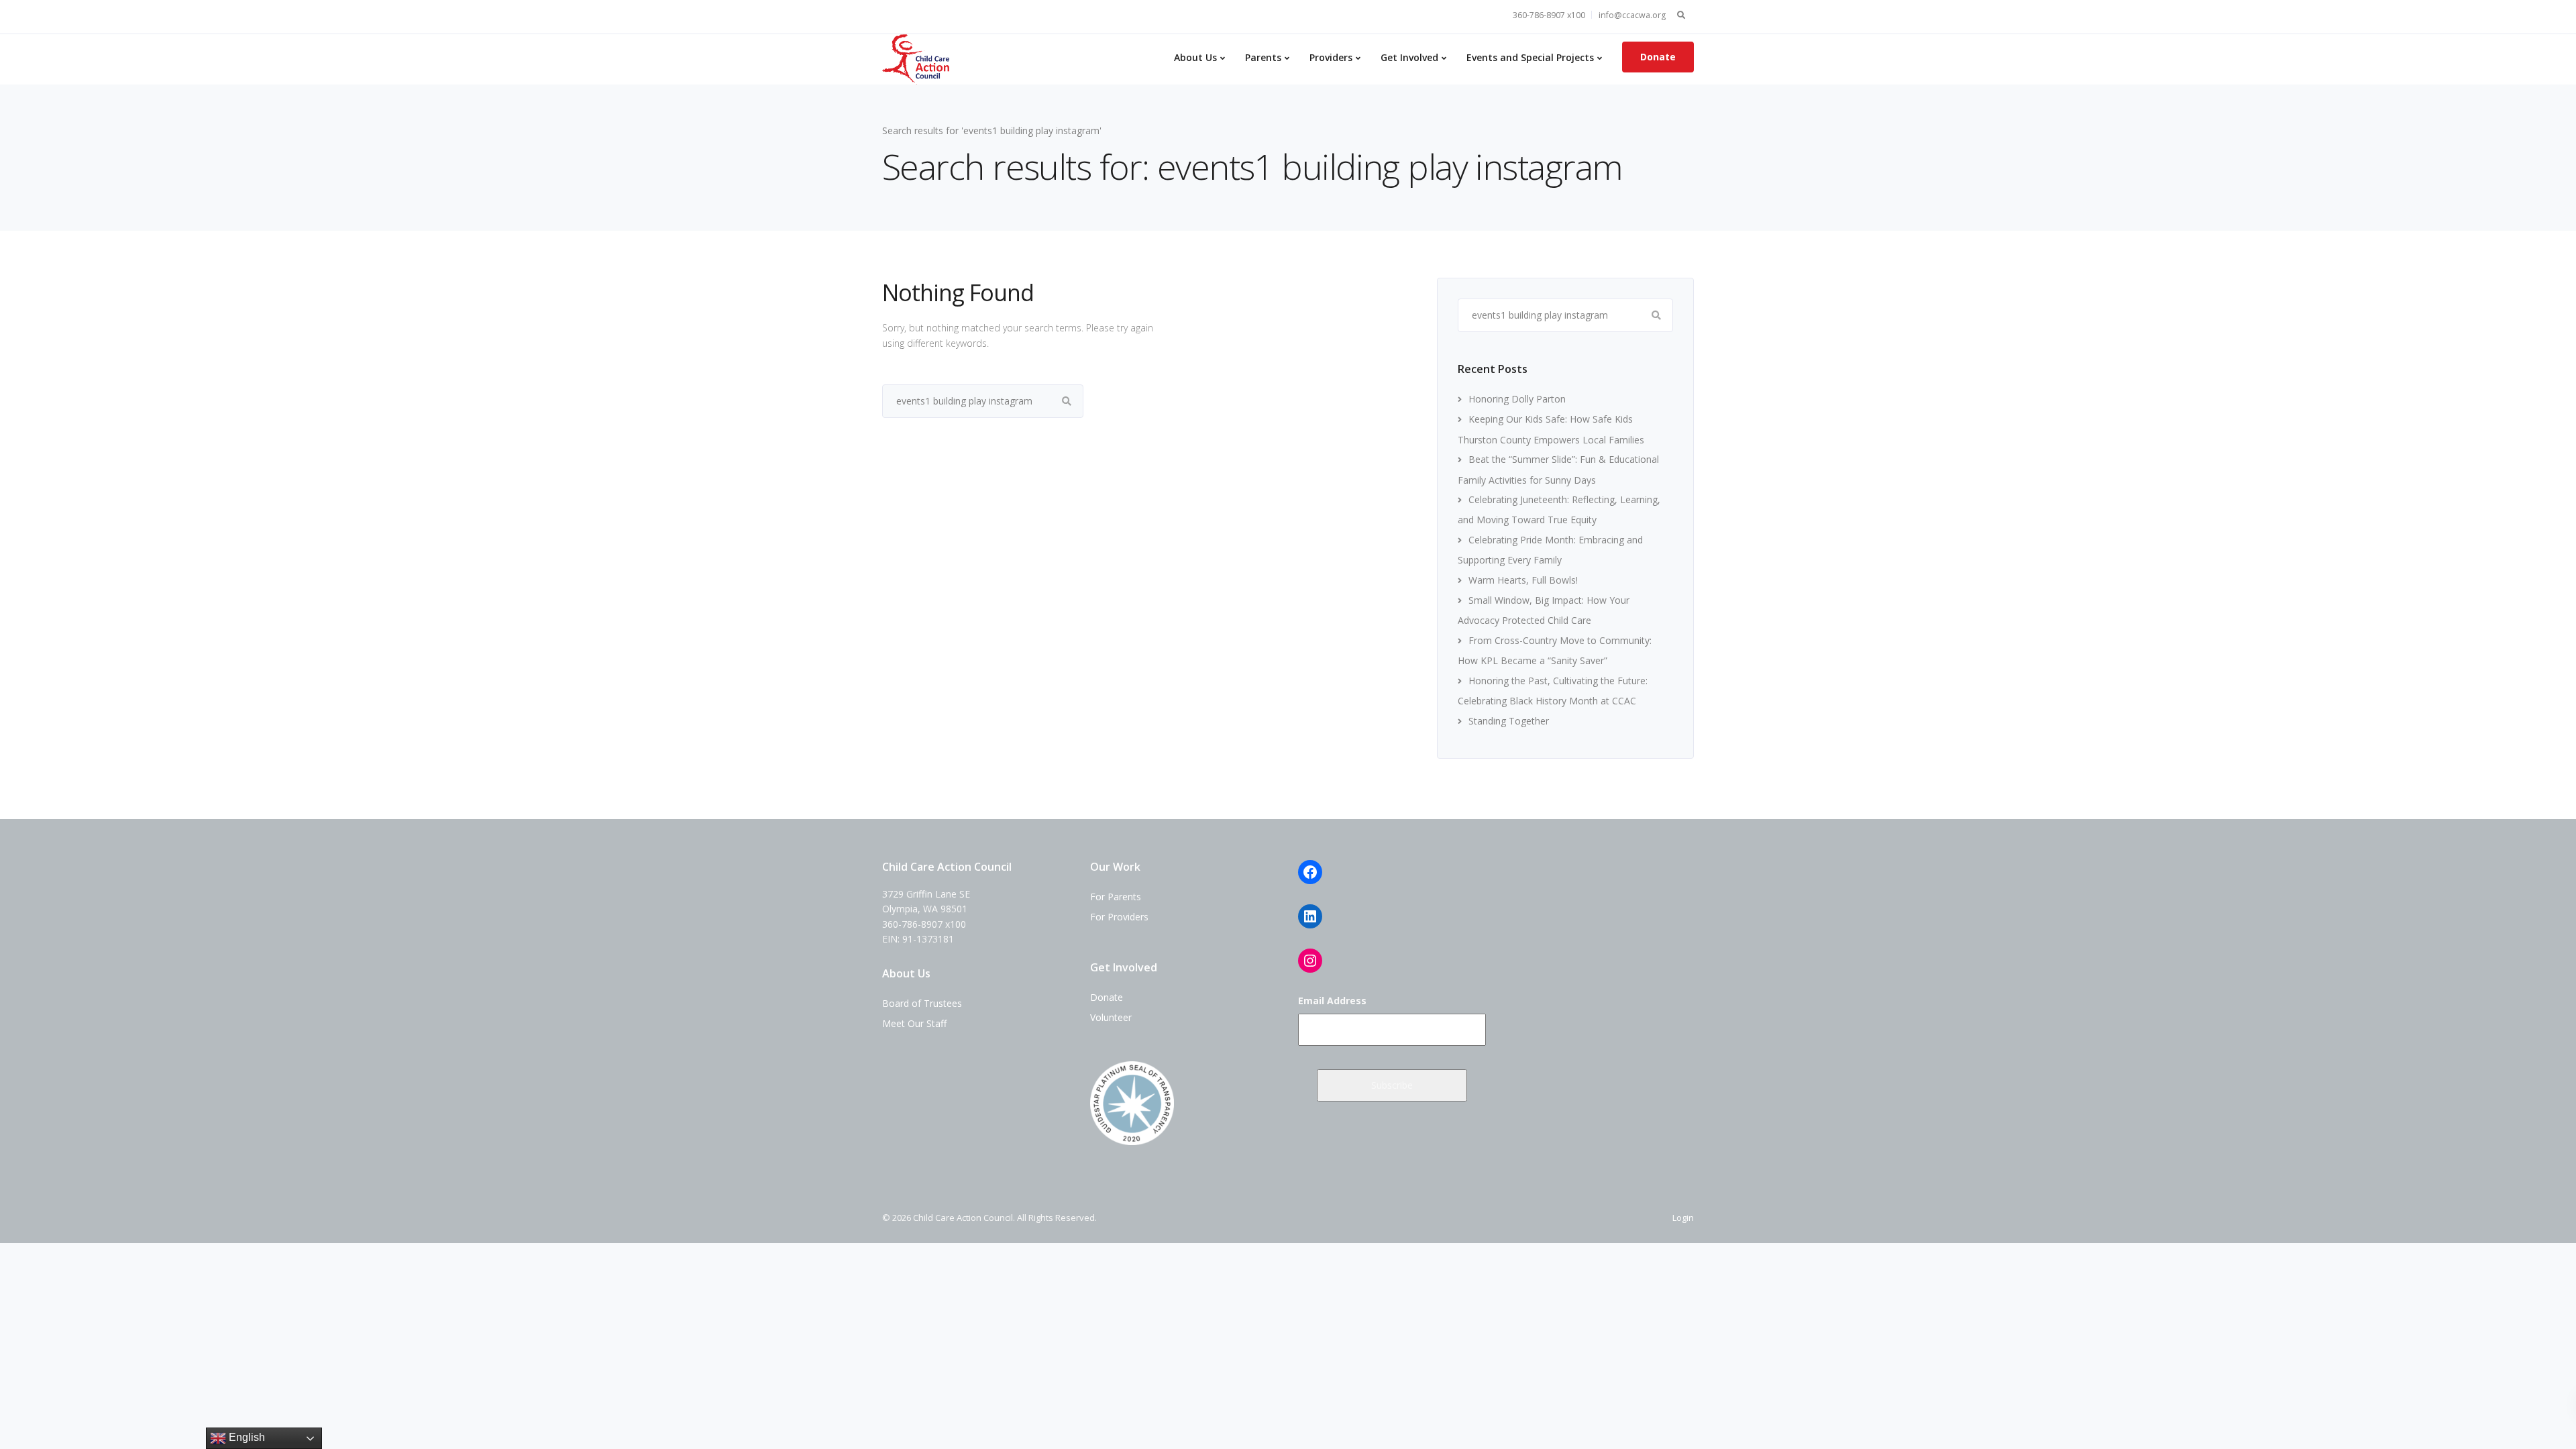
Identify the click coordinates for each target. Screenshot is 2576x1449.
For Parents (1116, 897)
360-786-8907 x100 (1549, 15)
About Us (1195, 57)
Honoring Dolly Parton (1517, 399)
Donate (1658, 57)
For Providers (1119, 917)
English (246, 1437)
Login (1683, 1218)
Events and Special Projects (1530, 57)
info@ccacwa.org (1632, 15)
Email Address (1332, 1001)
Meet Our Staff (914, 1023)
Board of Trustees (922, 1003)
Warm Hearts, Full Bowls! (1523, 580)
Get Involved (1409, 57)
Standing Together (1509, 721)
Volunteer (1111, 1017)
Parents (1263, 57)
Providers (1331, 57)
